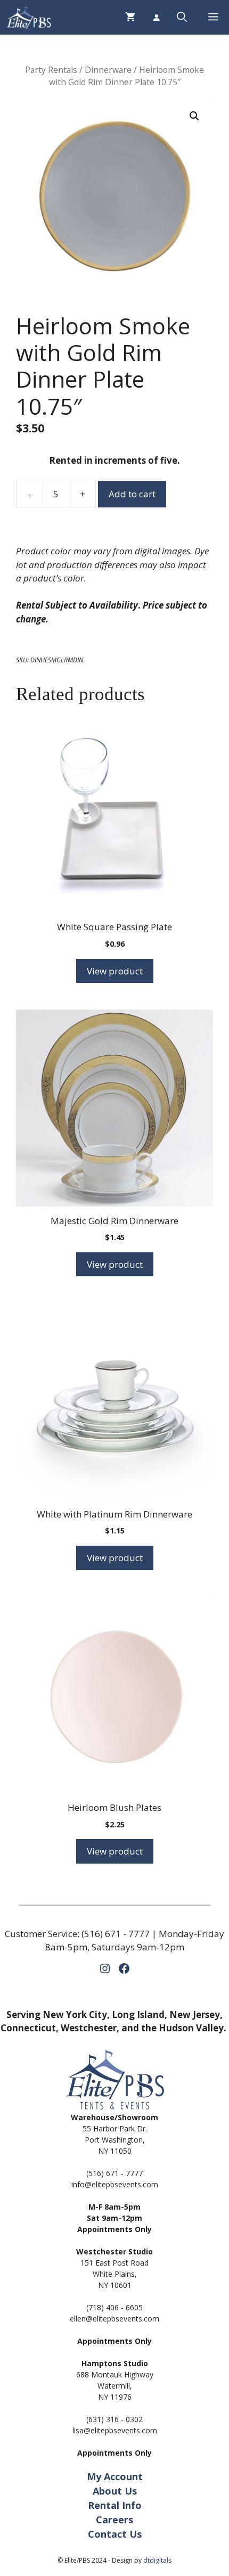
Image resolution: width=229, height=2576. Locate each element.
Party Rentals (51, 70)
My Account (115, 2476)
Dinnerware (108, 70)
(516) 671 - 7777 (116, 1934)
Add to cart (132, 494)
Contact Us (115, 2534)
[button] (182, 17)
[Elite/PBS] (28, 17)
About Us (115, 2491)
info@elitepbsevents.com (115, 2184)
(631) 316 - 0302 (114, 2419)
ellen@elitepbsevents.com (114, 2319)
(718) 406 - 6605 (114, 2307)
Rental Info (115, 2505)
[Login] (156, 18)
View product (115, 971)
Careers (114, 2520)
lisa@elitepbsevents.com (115, 2430)
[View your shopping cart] (130, 17)
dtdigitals (157, 2560)
